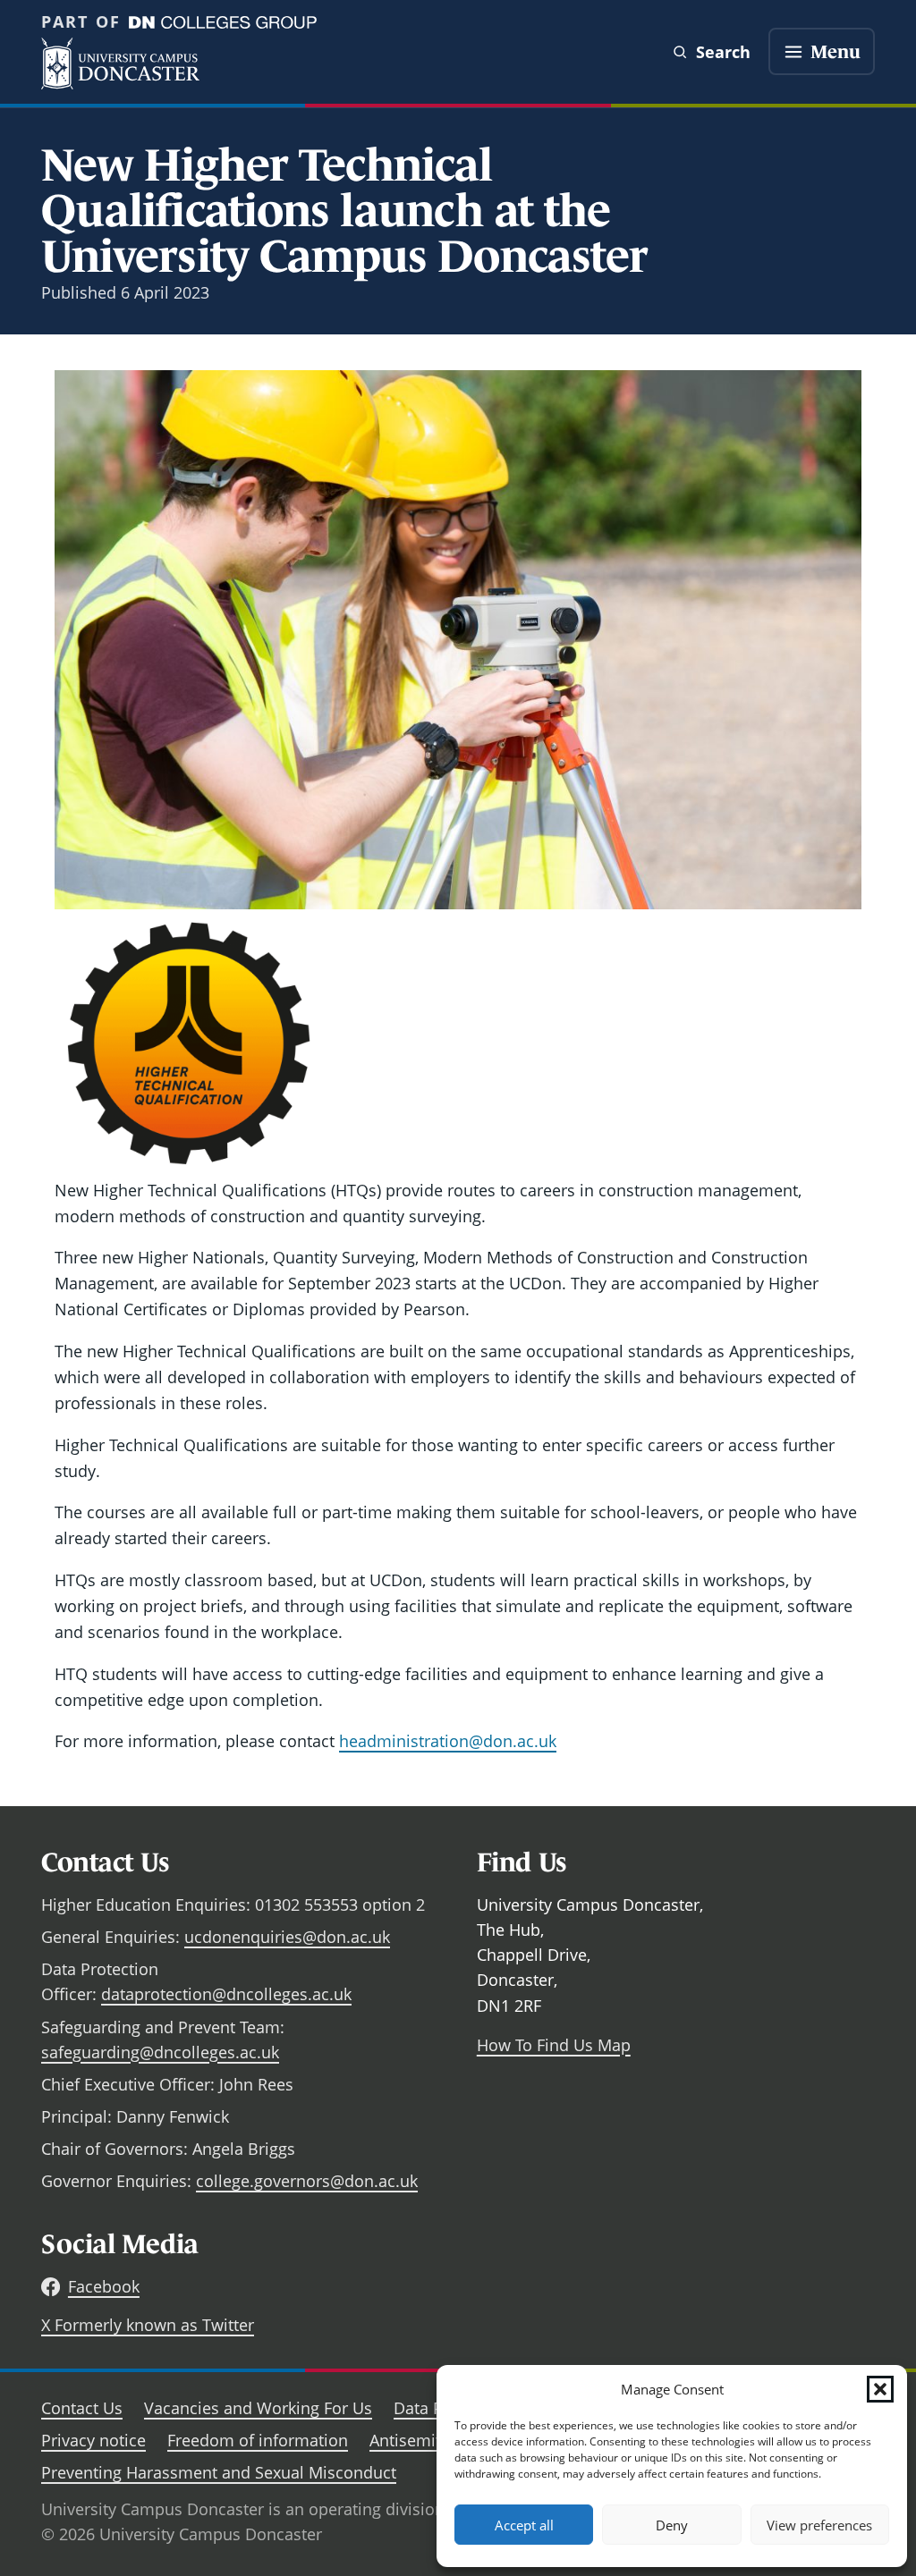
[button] (880, 2389)
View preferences (819, 2525)
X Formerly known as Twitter (148, 2325)
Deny (672, 2525)
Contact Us (82, 2408)
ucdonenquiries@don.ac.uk (287, 1937)
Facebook (104, 2286)
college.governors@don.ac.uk (307, 2181)
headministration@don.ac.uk (448, 1741)
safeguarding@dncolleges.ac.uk (160, 2052)
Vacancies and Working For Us (258, 2408)
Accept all (524, 2525)
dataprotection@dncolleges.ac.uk (226, 1994)
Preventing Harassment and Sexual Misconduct (219, 2472)
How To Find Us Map (554, 2045)
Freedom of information (258, 2440)
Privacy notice (93, 2440)
